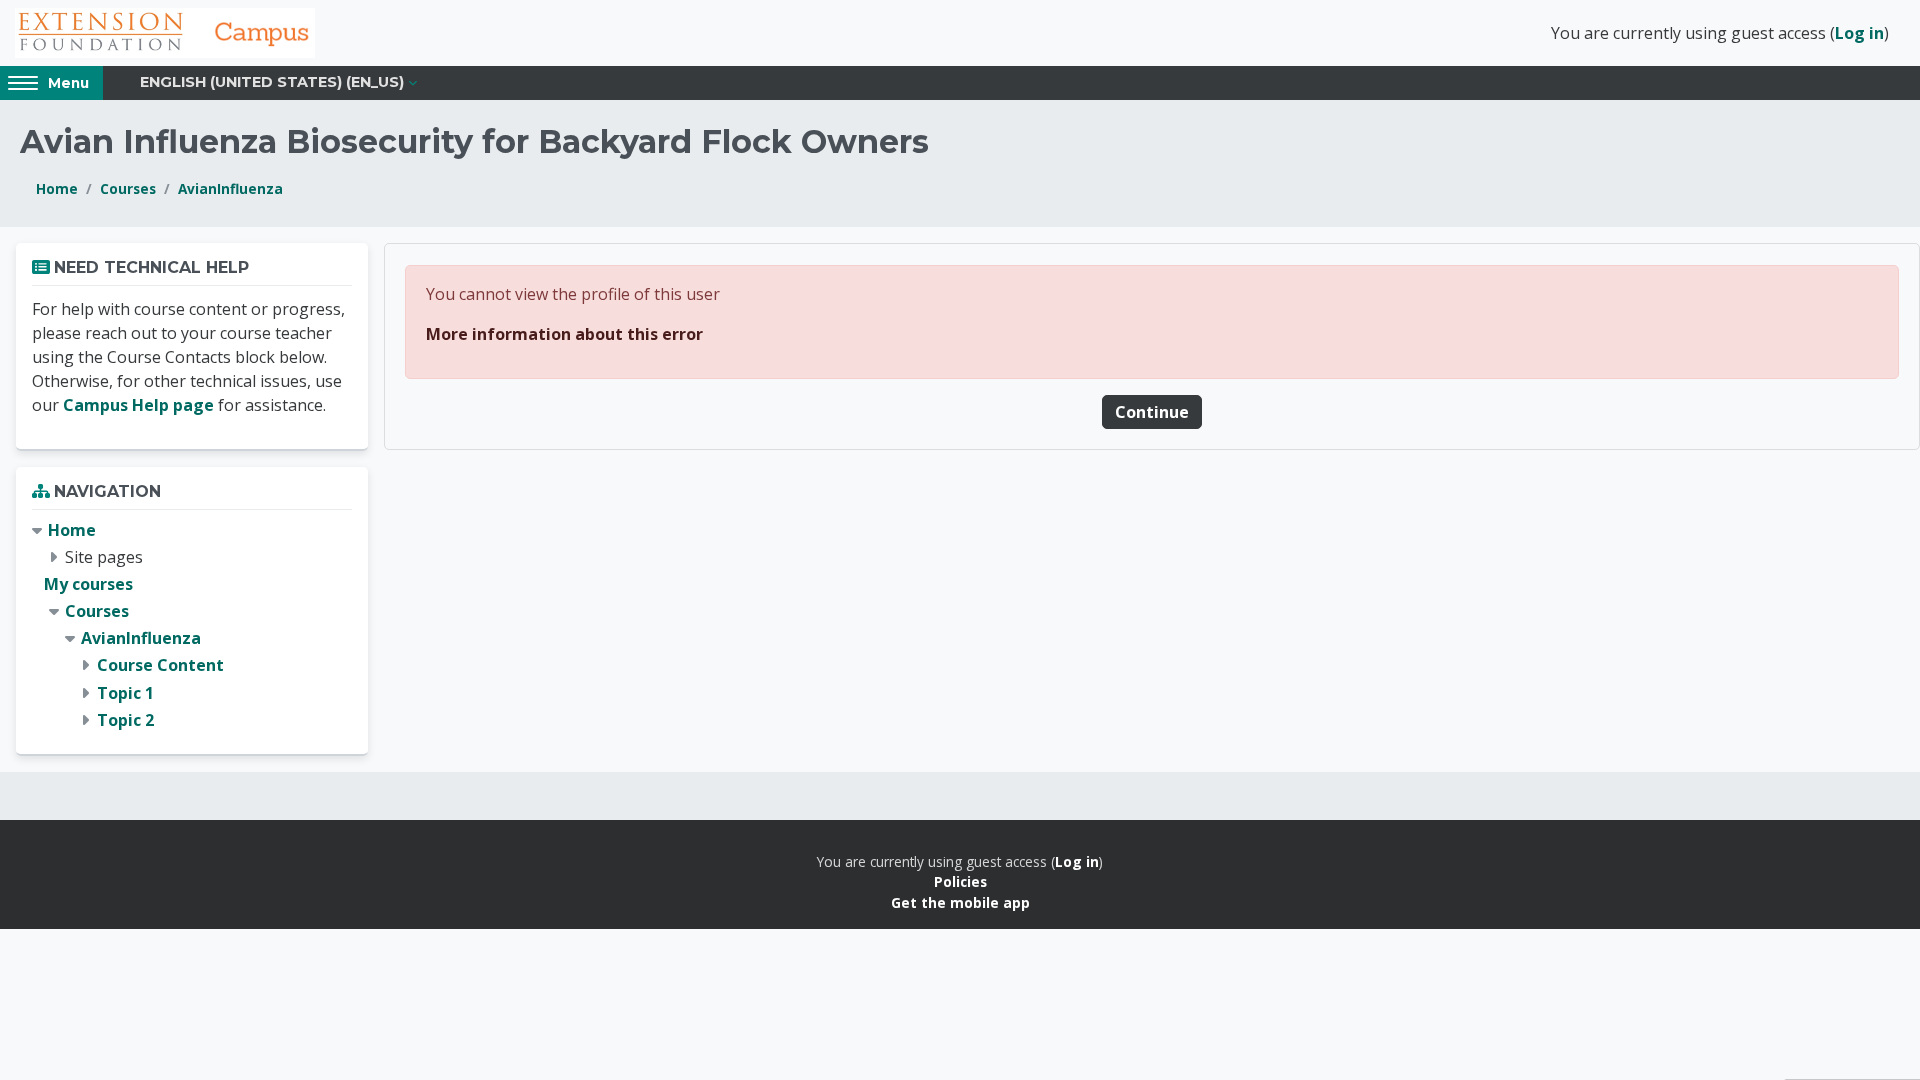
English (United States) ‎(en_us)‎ (272, 82)
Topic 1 (125, 693)
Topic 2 (125, 720)
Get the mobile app (960, 902)
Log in (1859, 33)
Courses (128, 188)
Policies (960, 881)
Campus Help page (138, 405)
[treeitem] (192, 626)
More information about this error (564, 334)
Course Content (160, 665)
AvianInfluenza (230, 188)
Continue (1152, 412)
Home (57, 188)
